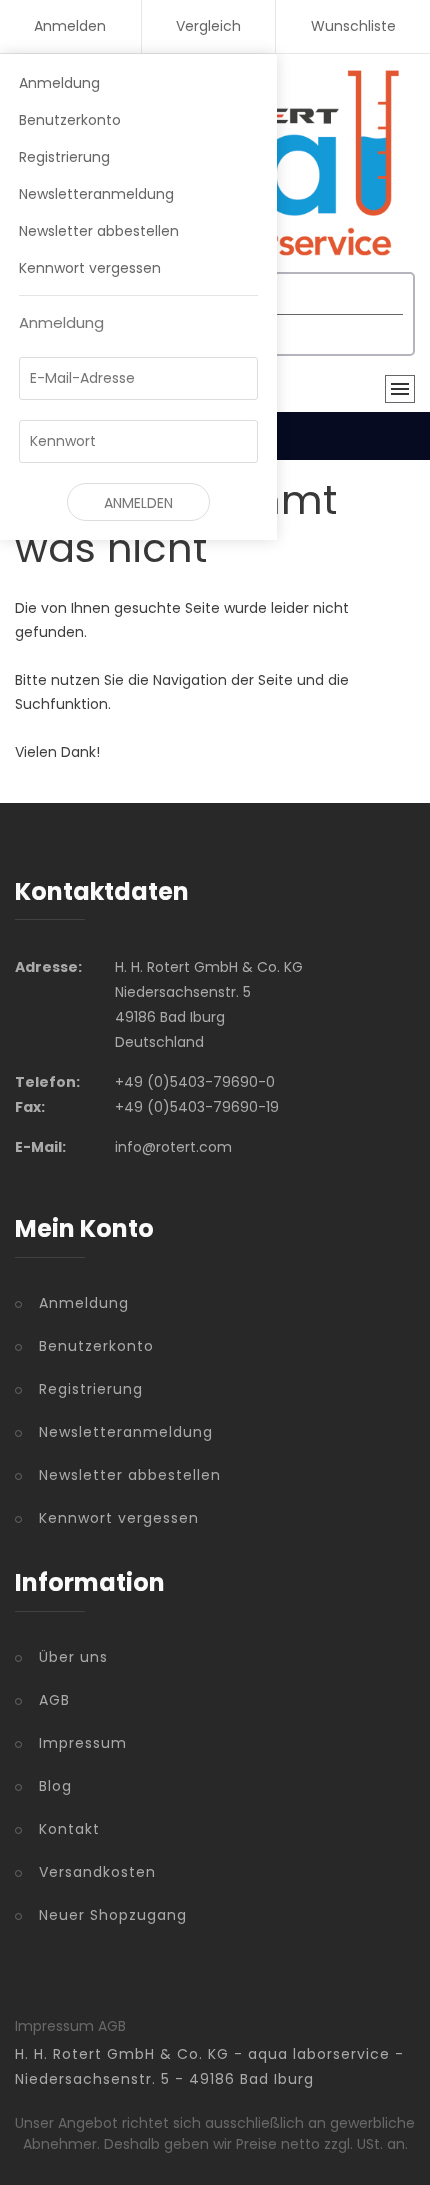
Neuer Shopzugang (113, 1915)
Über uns (73, 1657)
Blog (55, 1786)
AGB (54, 1700)
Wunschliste (353, 26)
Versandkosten (97, 1872)
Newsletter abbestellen (99, 231)
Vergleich (208, 26)
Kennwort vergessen (90, 268)
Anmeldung (59, 83)
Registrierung (64, 157)
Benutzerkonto (70, 120)
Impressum (83, 1743)
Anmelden (70, 26)
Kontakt (69, 1829)
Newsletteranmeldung (96, 194)
